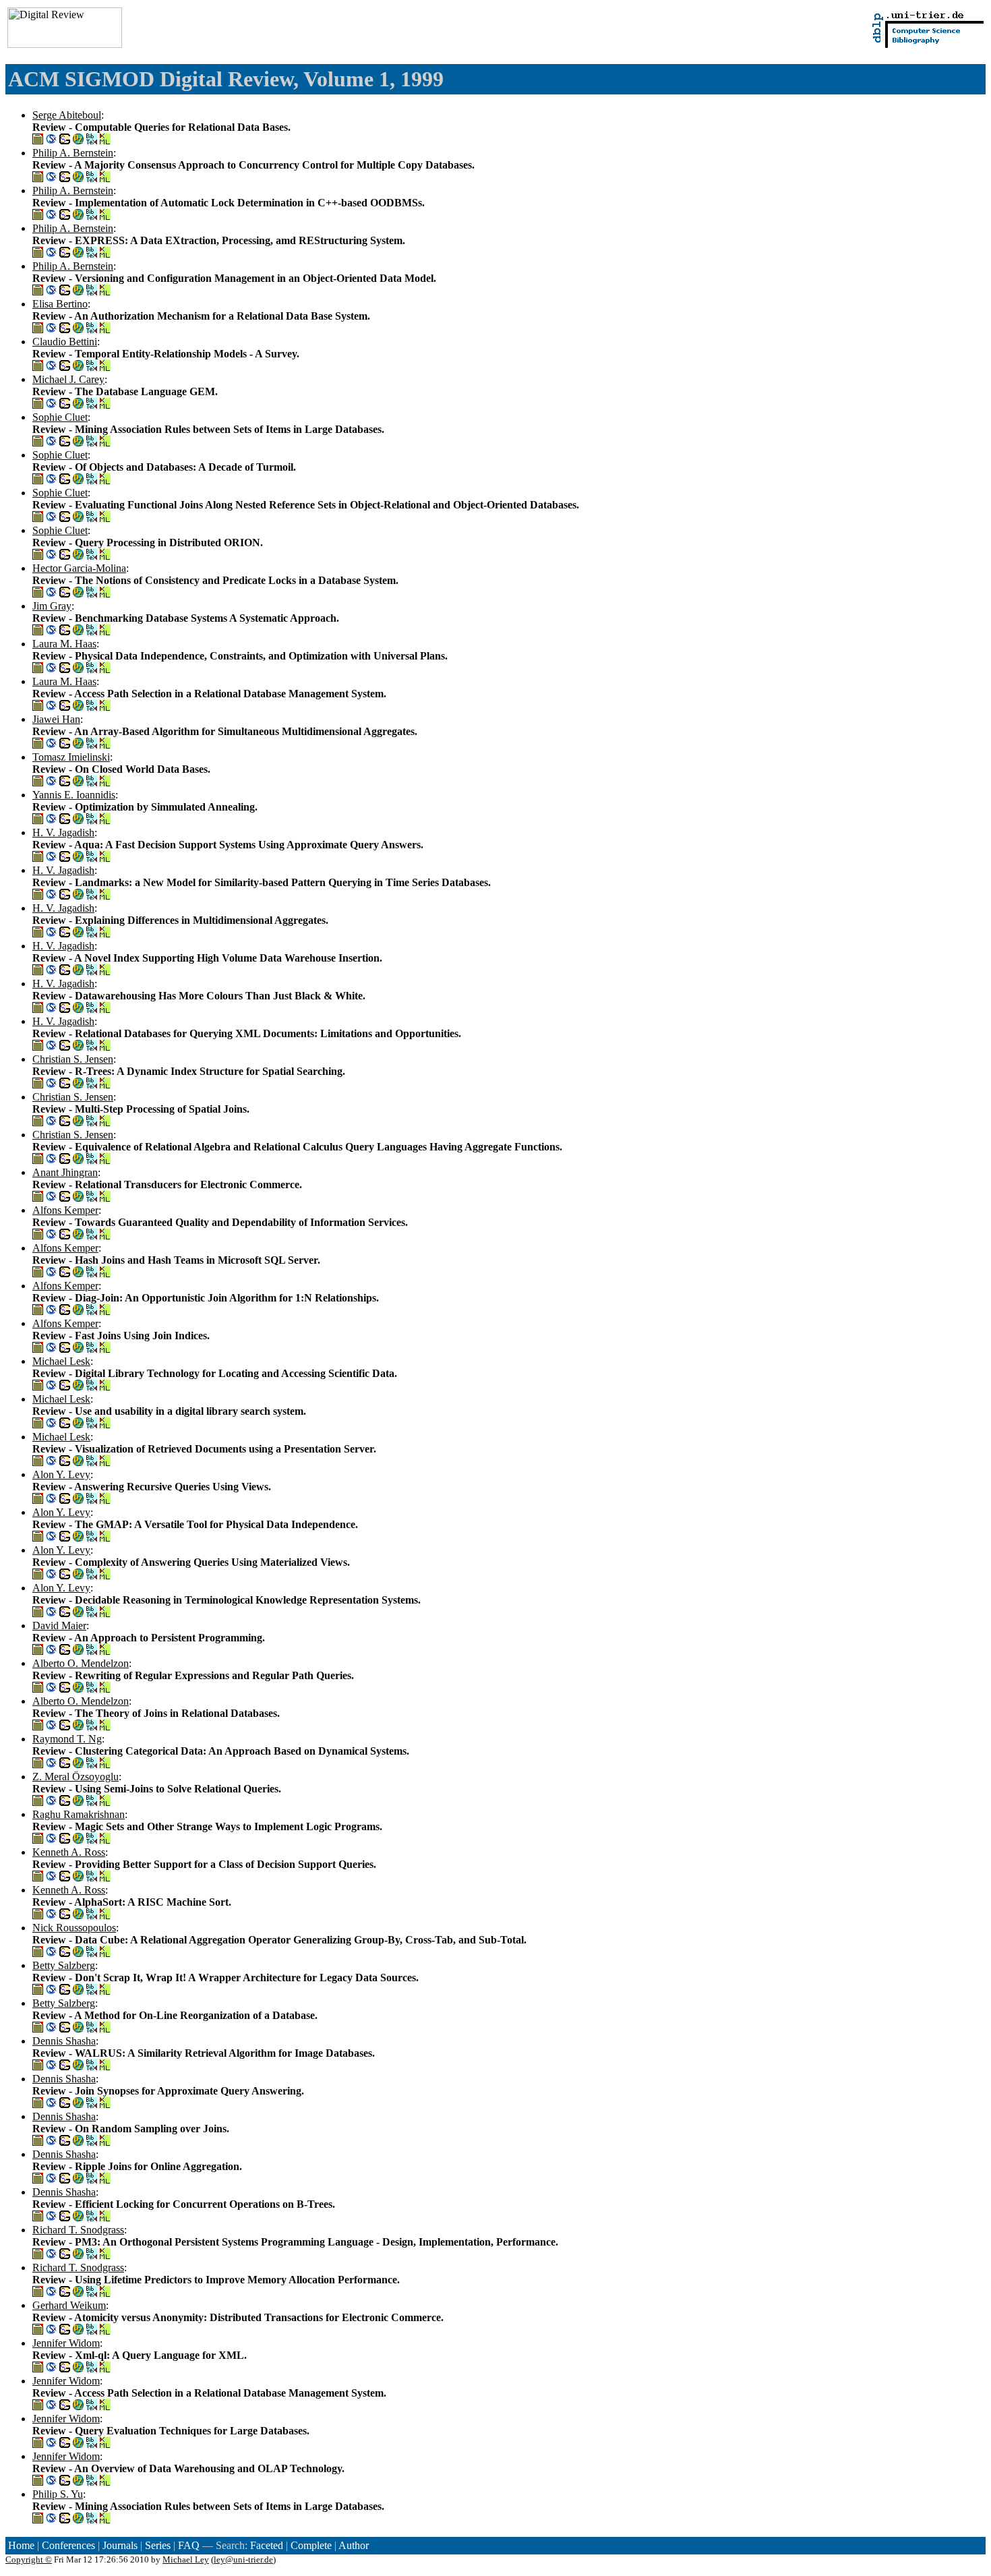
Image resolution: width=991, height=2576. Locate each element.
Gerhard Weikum (69, 2305)
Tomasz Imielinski (71, 757)
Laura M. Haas (64, 644)
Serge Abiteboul (67, 115)
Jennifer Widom (66, 2343)
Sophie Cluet (60, 417)
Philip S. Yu (58, 2494)
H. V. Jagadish (63, 832)
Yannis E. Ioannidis (74, 795)
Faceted (267, 2545)
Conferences (68, 2545)
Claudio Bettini (65, 342)
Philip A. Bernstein (73, 153)
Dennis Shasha (64, 2041)
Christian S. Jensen (73, 1059)
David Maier (59, 1626)
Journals (120, 2545)
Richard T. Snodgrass (78, 2230)
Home (21, 2545)
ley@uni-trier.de (243, 2559)
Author (354, 2545)
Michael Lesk (61, 1361)
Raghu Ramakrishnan (79, 1814)
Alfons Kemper (65, 1210)
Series (158, 2545)
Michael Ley (186, 2559)
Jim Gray (52, 606)
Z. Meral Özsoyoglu (76, 1777)
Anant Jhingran (65, 1172)
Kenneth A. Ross (69, 1852)
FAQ (189, 2545)
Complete (311, 2545)
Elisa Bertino (60, 304)
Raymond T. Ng (67, 1739)
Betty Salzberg (64, 1965)
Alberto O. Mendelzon (81, 1663)
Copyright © (29, 2559)
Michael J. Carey (68, 379)
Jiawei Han (56, 719)
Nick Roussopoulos (74, 1928)
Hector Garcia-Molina (79, 568)
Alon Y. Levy (61, 1474)
